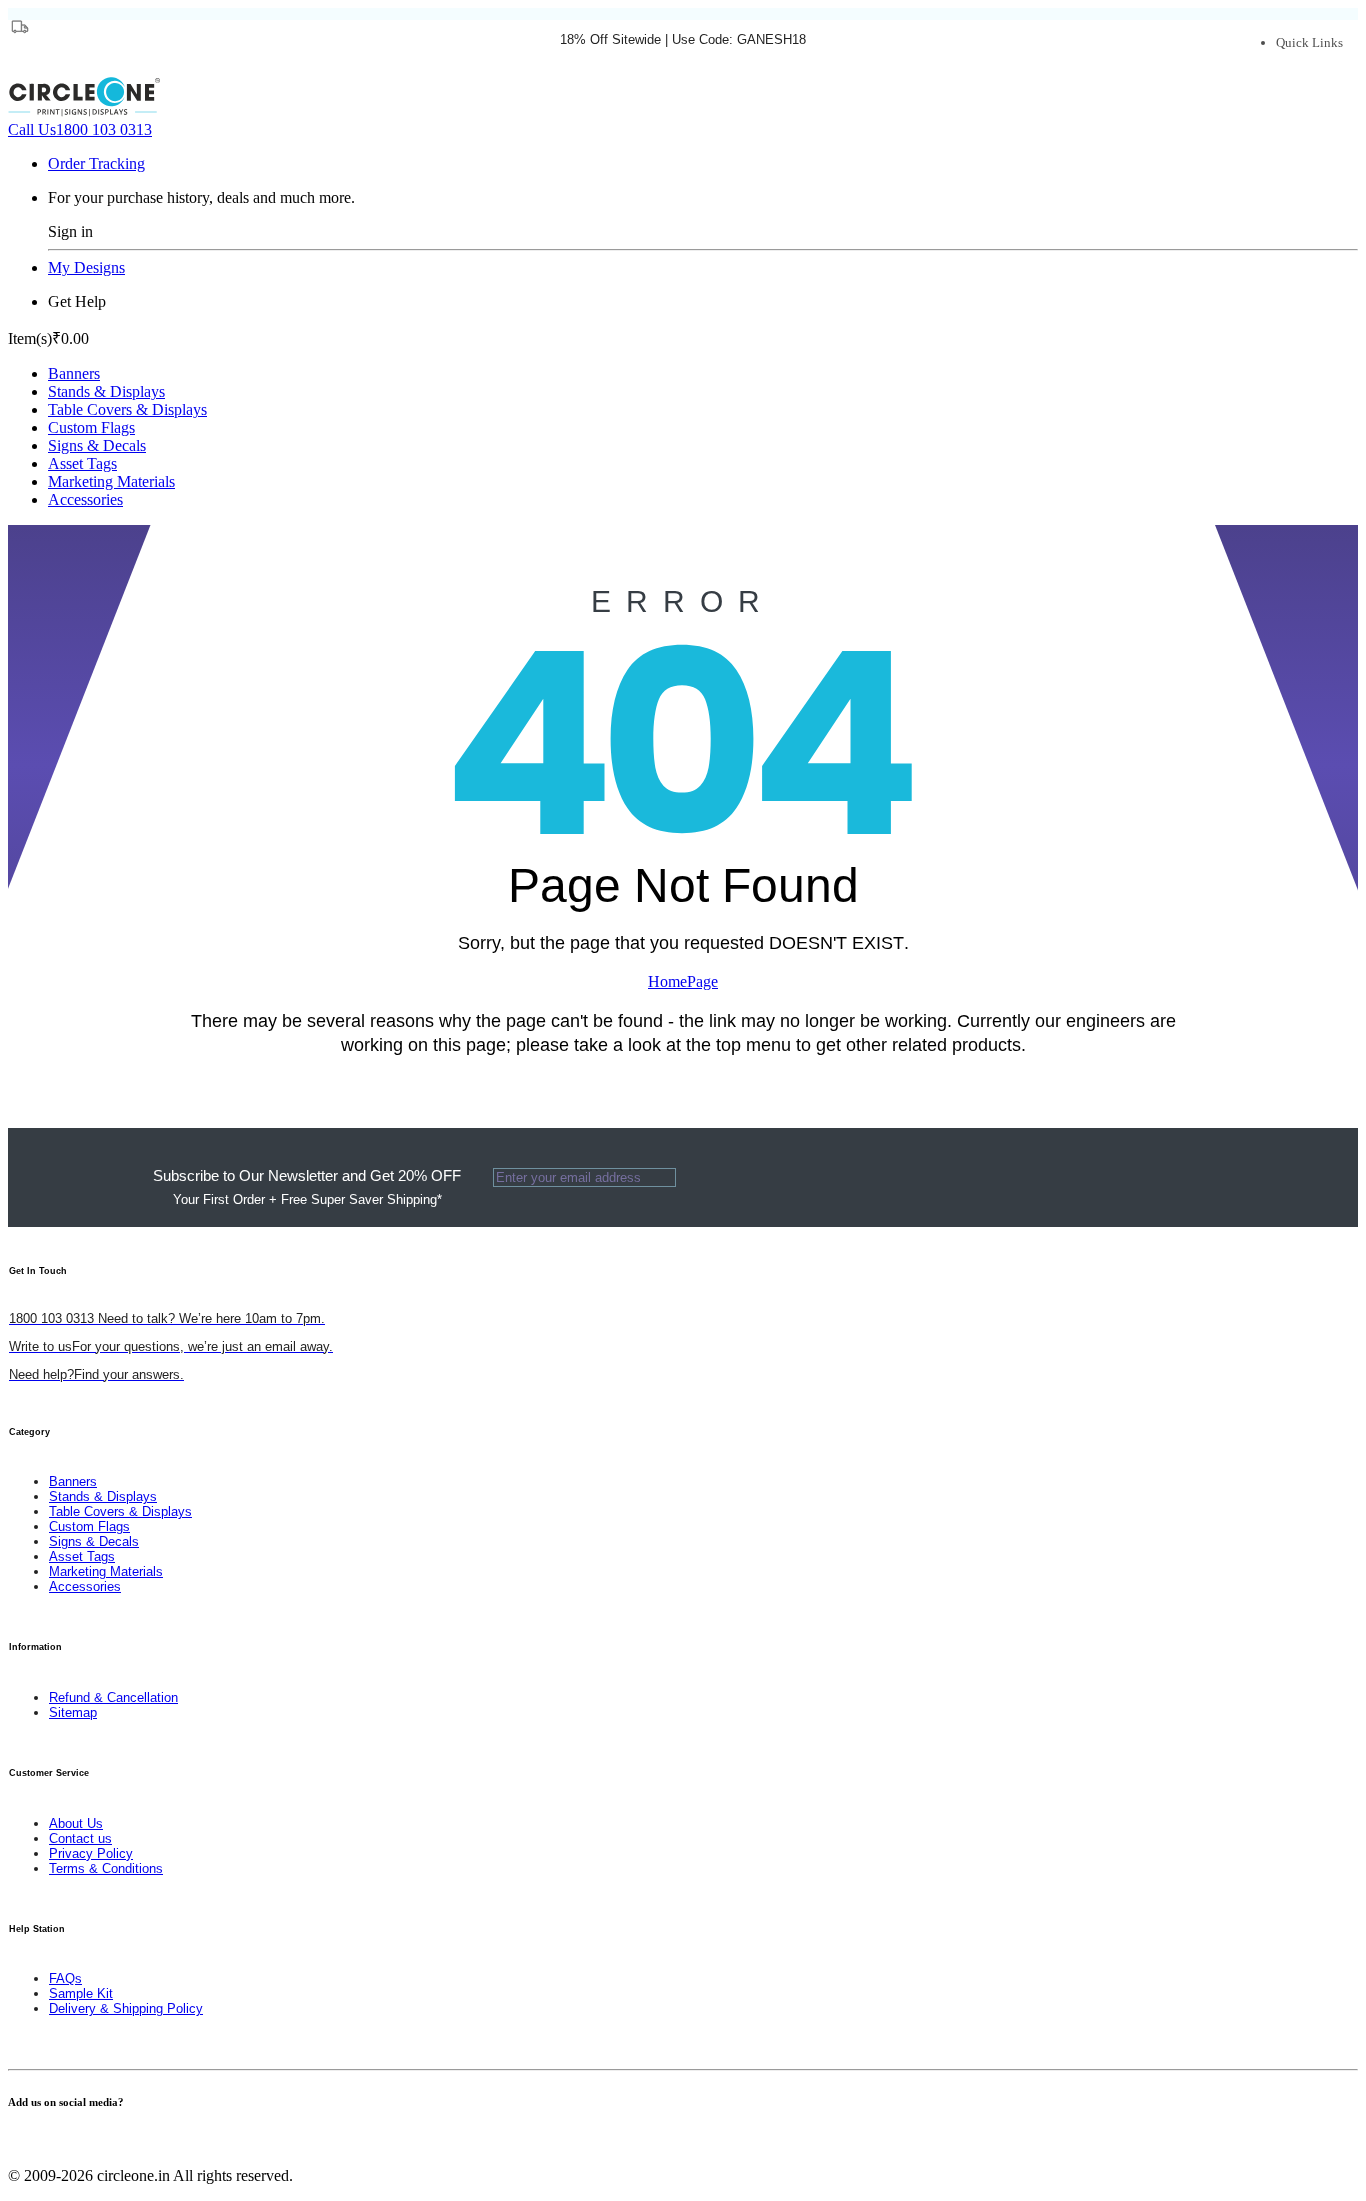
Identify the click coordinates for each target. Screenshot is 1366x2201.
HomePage (683, 981)
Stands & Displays (106, 391)
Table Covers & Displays (127, 409)
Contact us (80, 1838)
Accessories (85, 499)
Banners (74, 373)
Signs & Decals (97, 445)
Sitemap (73, 1712)
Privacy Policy (91, 1853)
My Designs (86, 267)
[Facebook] (14, 2141)
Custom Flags (91, 427)
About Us (76, 1823)
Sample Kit (81, 1993)
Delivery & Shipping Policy (126, 2008)
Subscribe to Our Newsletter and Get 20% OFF (307, 1187)
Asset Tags (82, 463)
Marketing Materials (111, 481)
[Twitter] (26, 2141)
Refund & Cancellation (113, 1697)
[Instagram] (50, 2141)
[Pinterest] (38, 2141)
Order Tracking (96, 163)
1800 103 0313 (80, 129)
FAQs (65, 1978)
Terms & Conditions (106, 1868)
